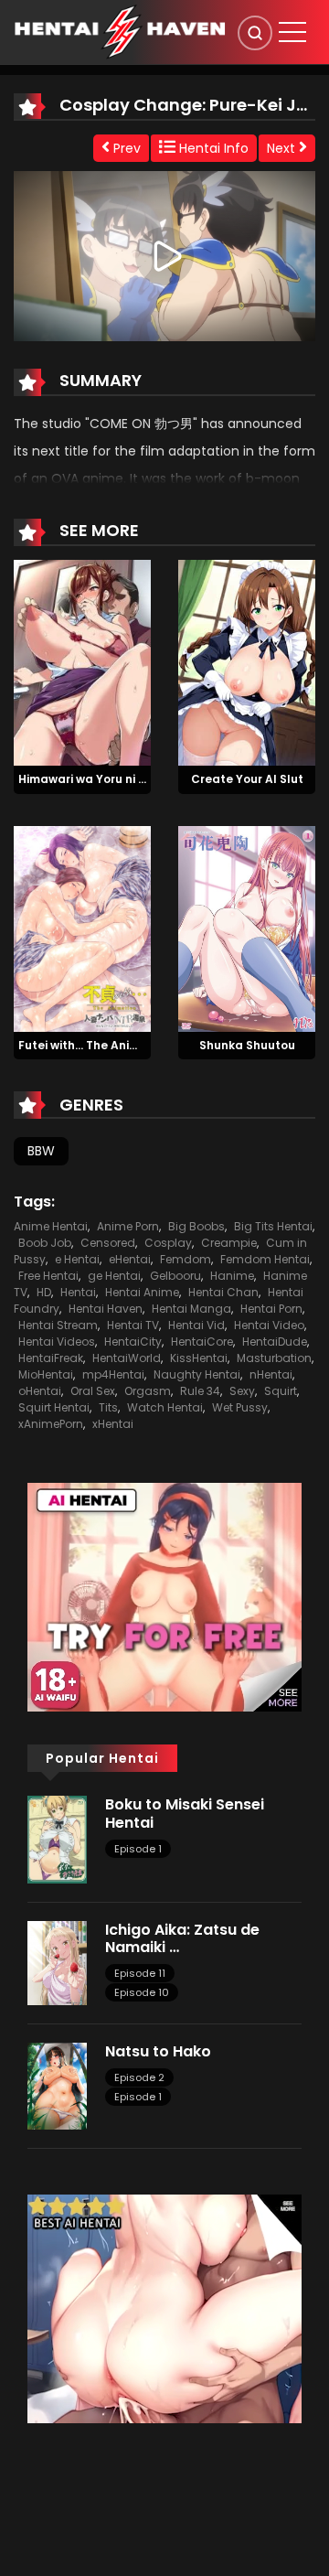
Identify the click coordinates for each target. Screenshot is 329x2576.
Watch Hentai (165, 1407)
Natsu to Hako (158, 2051)
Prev (125, 148)
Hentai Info (212, 148)
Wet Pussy (240, 1407)
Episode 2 (139, 2077)
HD (44, 1292)
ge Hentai (114, 1276)
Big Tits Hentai (273, 1226)
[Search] (255, 33)
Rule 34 (200, 1391)
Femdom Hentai (265, 1259)
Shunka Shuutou (247, 1045)
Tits (108, 1407)
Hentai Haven (106, 1309)
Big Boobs (196, 1226)
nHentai (271, 1374)
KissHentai (199, 1358)
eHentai (130, 1259)
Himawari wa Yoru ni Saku (93, 779)
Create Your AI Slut (247, 779)
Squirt (281, 1391)
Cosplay (168, 1243)
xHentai (113, 1424)
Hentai (78, 1292)
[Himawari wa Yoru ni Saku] (82, 661)
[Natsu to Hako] (57, 2085)
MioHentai (46, 1374)
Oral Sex (93, 1391)
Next (283, 148)
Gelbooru (175, 1276)
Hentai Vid (196, 1325)
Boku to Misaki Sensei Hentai (185, 1813)
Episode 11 (140, 1973)
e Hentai (77, 1259)
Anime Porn (128, 1226)
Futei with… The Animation (95, 1045)
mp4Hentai (113, 1374)
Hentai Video (269, 1325)
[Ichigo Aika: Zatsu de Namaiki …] (57, 1962)
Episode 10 (142, 1992)
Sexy (242, 1391)
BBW (41, 1151)
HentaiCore (202, 1342)
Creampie (229, 1243)
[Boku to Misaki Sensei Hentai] (57, 1839)
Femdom (186, 1259)
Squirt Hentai (54, 1407)
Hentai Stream (58, 1325)
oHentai (40, 1391)
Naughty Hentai (197, 1374)
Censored (108, 1243)
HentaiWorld (127, 1358)
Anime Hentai (51, 1226)
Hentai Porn (271, 1309)
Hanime (232, 1276)
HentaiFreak (51, 1358)
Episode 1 (138, 1849)
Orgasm (148, 1391)
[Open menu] (292, 32)
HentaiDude (275, 1342)
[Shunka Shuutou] (247, 928)
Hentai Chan (223, 1292)
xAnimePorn (51, 1424)
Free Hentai (48, 1276)
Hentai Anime (142, 1292)
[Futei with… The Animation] (82, 928)
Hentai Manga (191, 1309)
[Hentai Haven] (120, 31)
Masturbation (274, 1358)
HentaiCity (133, 1342)
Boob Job (45, 1243)
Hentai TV (133, 1325)
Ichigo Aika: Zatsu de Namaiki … (182, 1938)
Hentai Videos (57, 1342)
